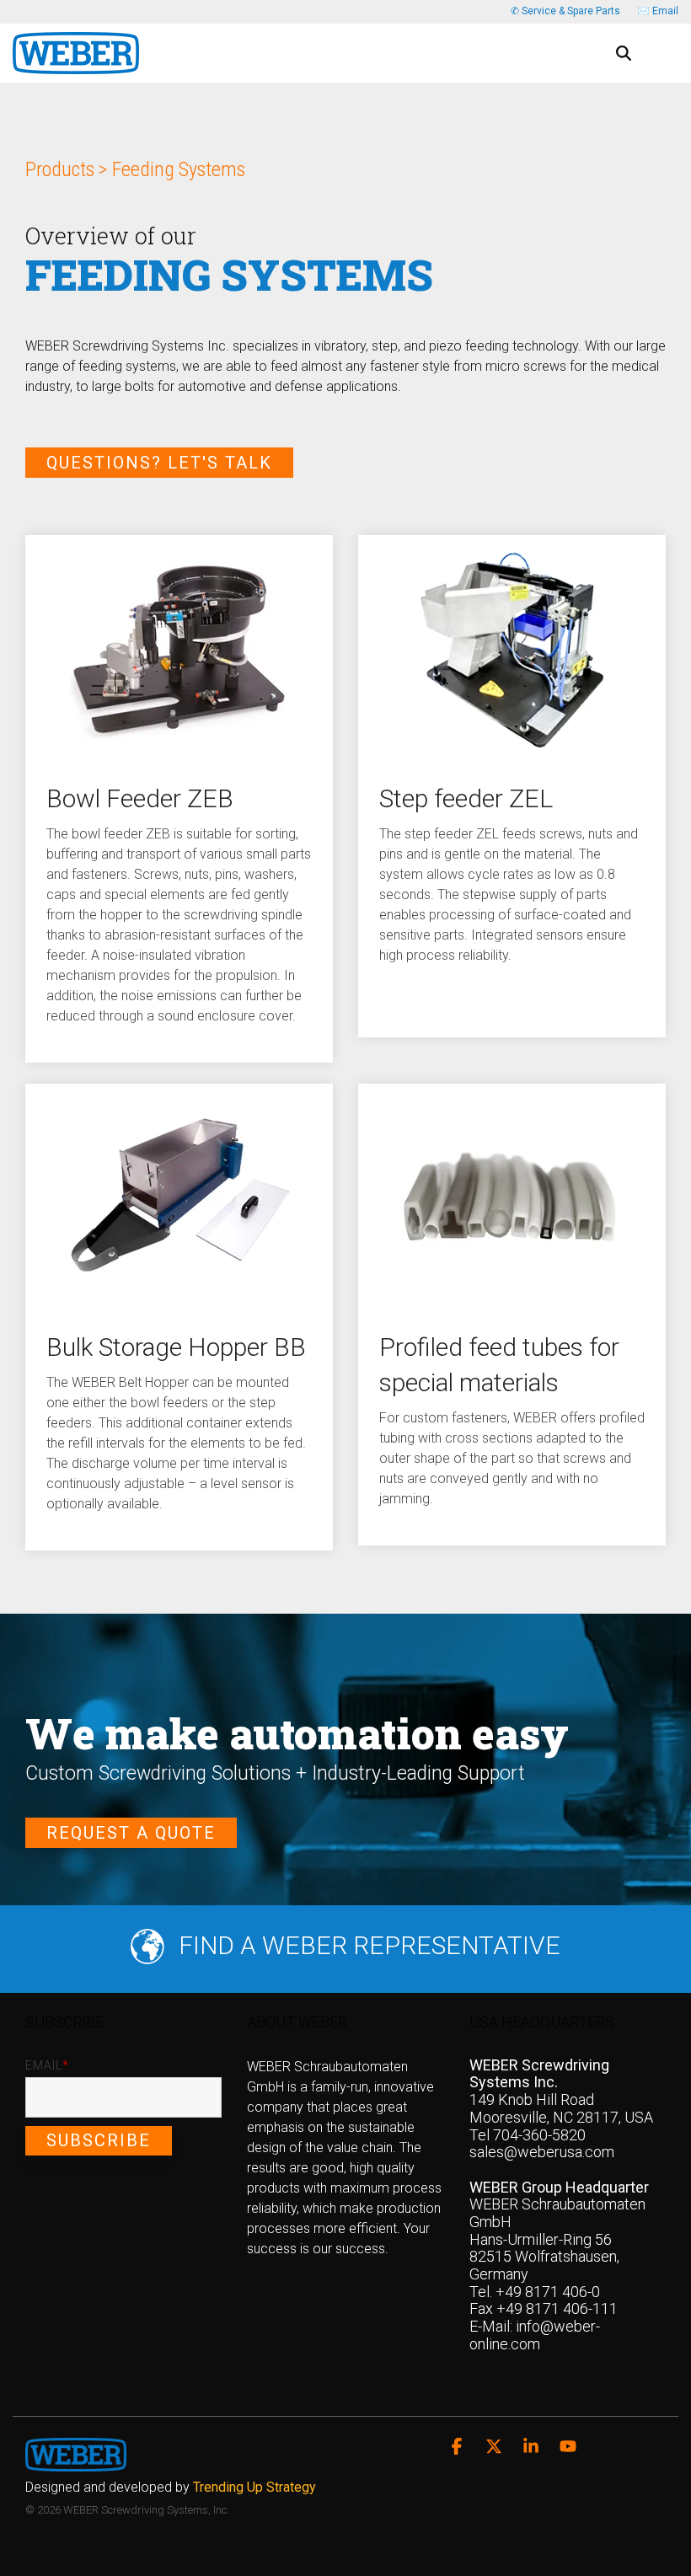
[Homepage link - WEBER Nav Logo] (76, 2463)
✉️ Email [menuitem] (658, 11)
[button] (666, 46)
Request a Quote (131, 1833)
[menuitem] (175, 2488)
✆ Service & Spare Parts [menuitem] (565, 11)
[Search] (624, 53)
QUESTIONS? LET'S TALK (159, 463)
